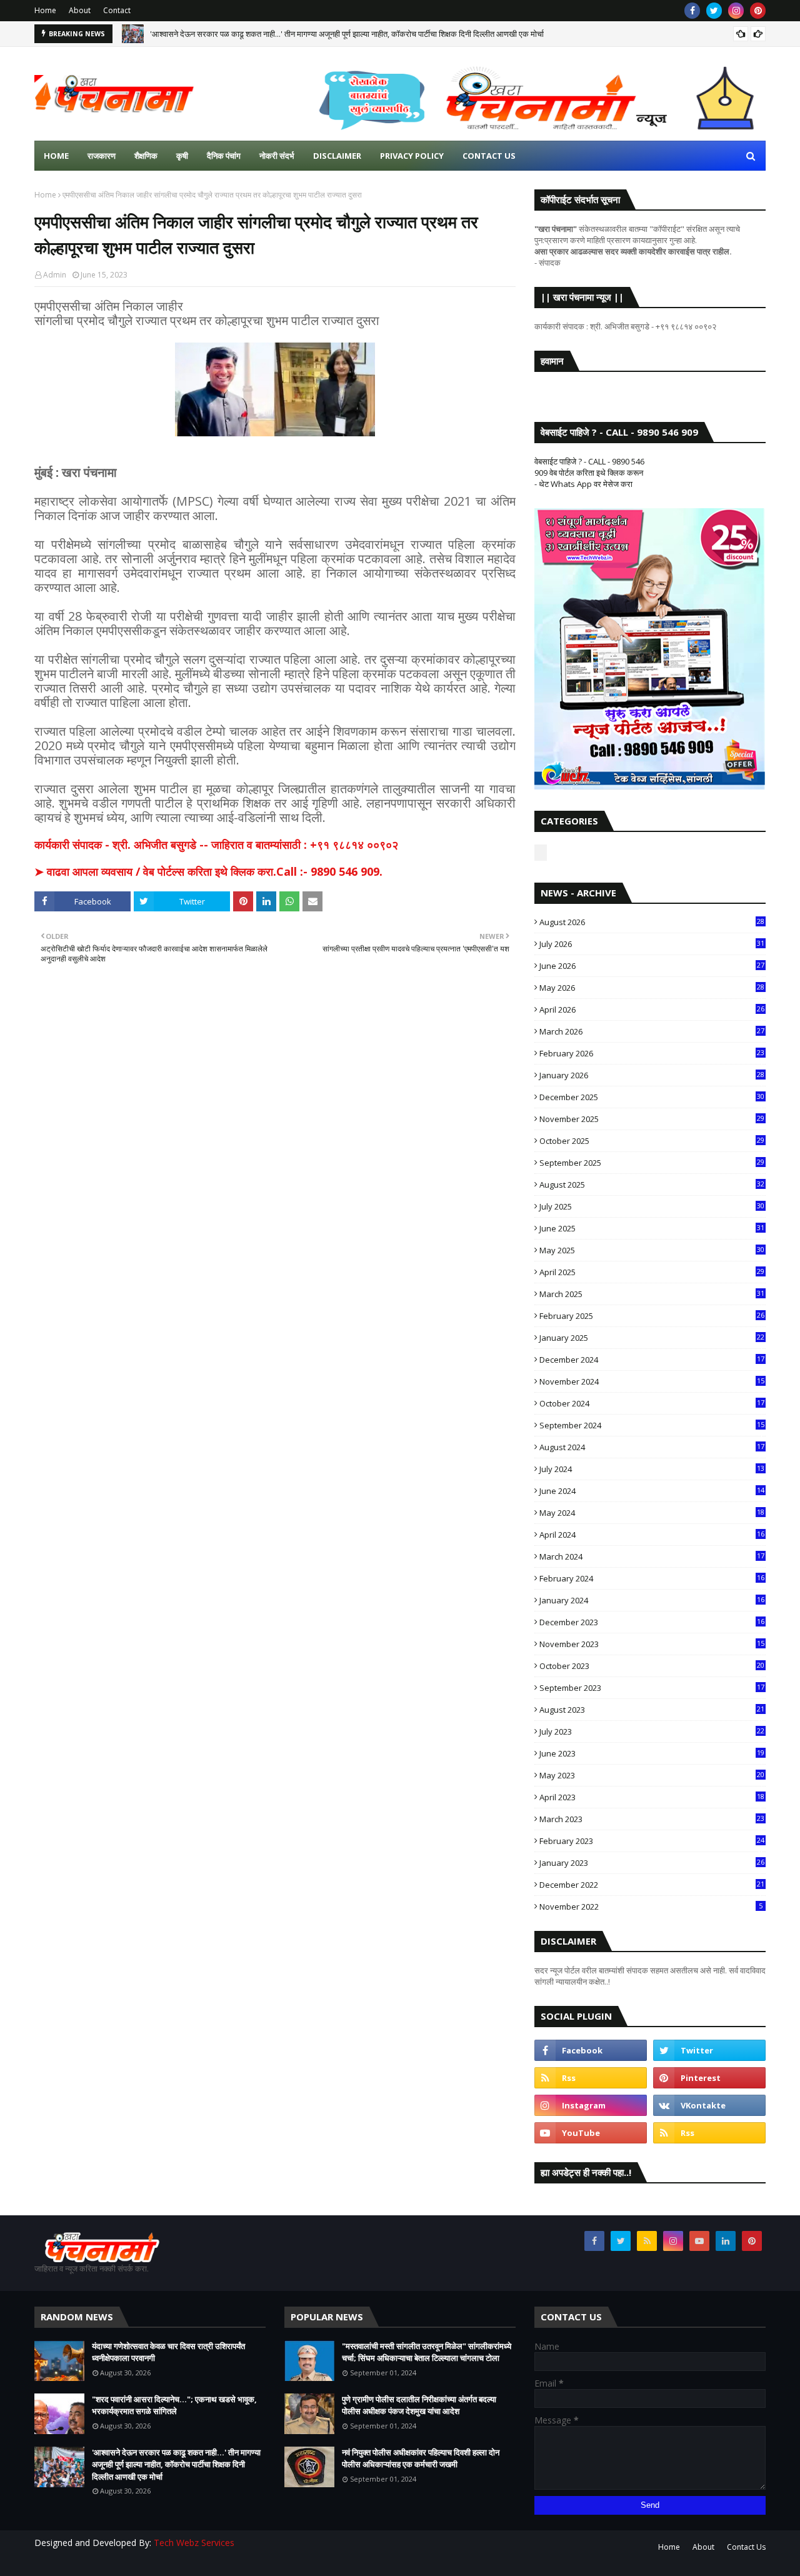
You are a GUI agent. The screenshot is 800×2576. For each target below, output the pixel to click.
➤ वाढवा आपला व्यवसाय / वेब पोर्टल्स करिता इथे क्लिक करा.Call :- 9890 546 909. (208, 871)
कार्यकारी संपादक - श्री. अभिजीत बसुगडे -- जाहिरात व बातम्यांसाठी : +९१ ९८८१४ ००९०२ (216, 844)
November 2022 (651, 1907)
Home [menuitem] (56, 156)
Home (45, 10)
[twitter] (714, 11)
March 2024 (652, 1556)
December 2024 (652, 1360)
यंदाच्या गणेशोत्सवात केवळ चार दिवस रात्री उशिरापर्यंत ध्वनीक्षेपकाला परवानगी (168, 2352)
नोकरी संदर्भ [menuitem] (277, 156)
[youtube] (591, 2133)
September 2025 (652, 1163)
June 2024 (652, 1491)
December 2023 (652, 1622)
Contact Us (746, 2547)
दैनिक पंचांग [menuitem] (224, 156)
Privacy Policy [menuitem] (412, 156)
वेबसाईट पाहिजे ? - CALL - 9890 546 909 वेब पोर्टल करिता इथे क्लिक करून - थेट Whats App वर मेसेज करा (589, 473)
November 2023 (652, 1644)
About (80, 10)
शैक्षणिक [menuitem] (146, 156)
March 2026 (652, 1031)
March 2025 (652, 1294)
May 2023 (652, 1775)
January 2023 (652, 1863)
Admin (55, 275)
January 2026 (652, 1075)
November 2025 (652, 1119)
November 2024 (652, 1381)
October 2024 (652, 1403)
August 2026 (652, 922)
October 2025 (652, 1141)
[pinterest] (758, 11)
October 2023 (652, 1666)
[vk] (709, 2105)
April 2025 (652, 1272)
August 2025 (652, 1185)
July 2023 (652, 1732)
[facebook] (692, 11)
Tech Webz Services (194, 2543)
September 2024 (652, 1425)
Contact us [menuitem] (489, 156)
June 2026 (652, 966)
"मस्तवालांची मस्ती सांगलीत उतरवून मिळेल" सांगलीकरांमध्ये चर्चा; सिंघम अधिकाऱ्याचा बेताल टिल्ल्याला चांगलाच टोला (427, 2352)
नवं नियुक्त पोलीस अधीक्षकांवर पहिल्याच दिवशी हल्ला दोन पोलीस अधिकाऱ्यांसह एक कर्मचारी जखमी (421, 2458)
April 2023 (652, 1797)
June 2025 (652, 1228)
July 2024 (652, 1469)
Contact (117, 10)
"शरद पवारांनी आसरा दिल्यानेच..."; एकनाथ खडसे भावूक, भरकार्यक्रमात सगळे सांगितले (174, 2405)
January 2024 (652, 1600)
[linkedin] (726, 2241)
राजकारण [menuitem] (102, 156)
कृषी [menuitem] (182, 156)
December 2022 (652, 1885)
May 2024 (652, 1513)
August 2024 (652, 1447)
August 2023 (652, 1710)
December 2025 (652, 1097)
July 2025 (652, 1206)
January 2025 (652, 1338)
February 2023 (652, 1841)
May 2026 (652, 988)
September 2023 (652, 1688)
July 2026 (652, 944)
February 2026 (652, 1053)
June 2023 (652, 1753)
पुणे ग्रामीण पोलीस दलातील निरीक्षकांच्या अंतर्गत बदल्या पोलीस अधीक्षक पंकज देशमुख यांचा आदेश (419, 2405)
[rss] (591, 2078)
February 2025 (652, 1316)
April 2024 (652, 1535)
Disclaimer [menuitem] (337, 156)
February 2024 (652, 1578)
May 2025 (652, 1250)
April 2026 (652, 1010)
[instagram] (736, 11)
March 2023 (652, 1819)
